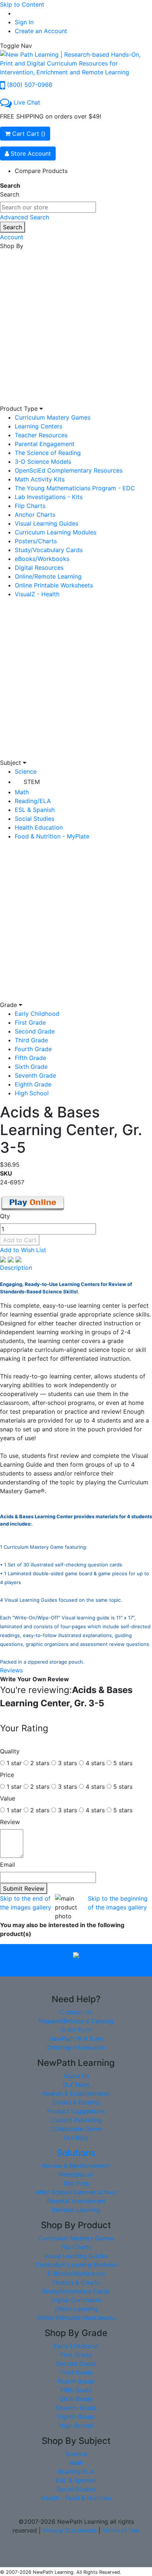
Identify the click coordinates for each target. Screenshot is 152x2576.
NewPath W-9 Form (76, 2039)
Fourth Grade (33, 1049)
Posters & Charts (76, 2282)
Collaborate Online (76, 2129)
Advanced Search (25, 217)
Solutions (76, 2153)
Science (26, 771)
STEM (32, 782)
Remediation (76, 2174)
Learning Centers (39, 426)
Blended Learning (76, 2210)
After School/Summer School (76, 2192)
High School (32, 1093)
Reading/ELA (33, 801)
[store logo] (76, 63)
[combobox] (48, 207)
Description (16, 1268)
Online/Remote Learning (48, 576)
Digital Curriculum (76, 2300)
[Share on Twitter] (12, 1259)
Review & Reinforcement (76, 2166)
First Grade (30, 1022)
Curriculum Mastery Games (53, 417)
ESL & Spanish (35, 810)
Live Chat (27, 102)
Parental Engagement (45, 444)
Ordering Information (76, 2047)
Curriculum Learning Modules (56, 532)
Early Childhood (37, 1014)
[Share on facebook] (4, 1259)
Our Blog (76, 2138)
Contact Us (76, 2012)
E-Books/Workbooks (76, 2273)
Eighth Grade (33, 1084)
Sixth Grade (31, 1067)
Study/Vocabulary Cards (49, 550)
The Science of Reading (48, 453)
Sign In (24, 22)
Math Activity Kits (40, 479)
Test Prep (76, 2183)
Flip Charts (30, 506)
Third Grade (31, 1040)
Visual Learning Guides (46, 523)
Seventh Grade (35, 1075)
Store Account (30, 153)
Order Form (76, 2030)
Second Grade (35, 1031)
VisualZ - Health (37, 594)
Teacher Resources (41, 435)
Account (12, 237)
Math (22, 792)
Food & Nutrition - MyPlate (52, 836)
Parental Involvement (76, 2201)
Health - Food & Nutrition (76, 2498)
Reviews (11, 1670)
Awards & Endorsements (76, 2093)
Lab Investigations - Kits (49, 497)
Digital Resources (39, 568)
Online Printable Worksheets (54, 585)
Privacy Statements (70, 2530)
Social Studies (34, 819)
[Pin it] (18, 1259)
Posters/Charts (36, 541)
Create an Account (41, 31)
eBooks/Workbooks (42, 559)
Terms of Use (121, 2530)
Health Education (39, 827)
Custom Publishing (76, 2120)
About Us (76, 2076)
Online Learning (76, 2309)
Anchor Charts (35, 515)
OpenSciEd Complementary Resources (69, 470)
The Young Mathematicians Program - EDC (75, 488)
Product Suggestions (76, 2111)
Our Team (76, 2085)
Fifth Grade (30, 1058)
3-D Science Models (43, 462)
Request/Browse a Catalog (76, 2021)
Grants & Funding (76, 2102)
